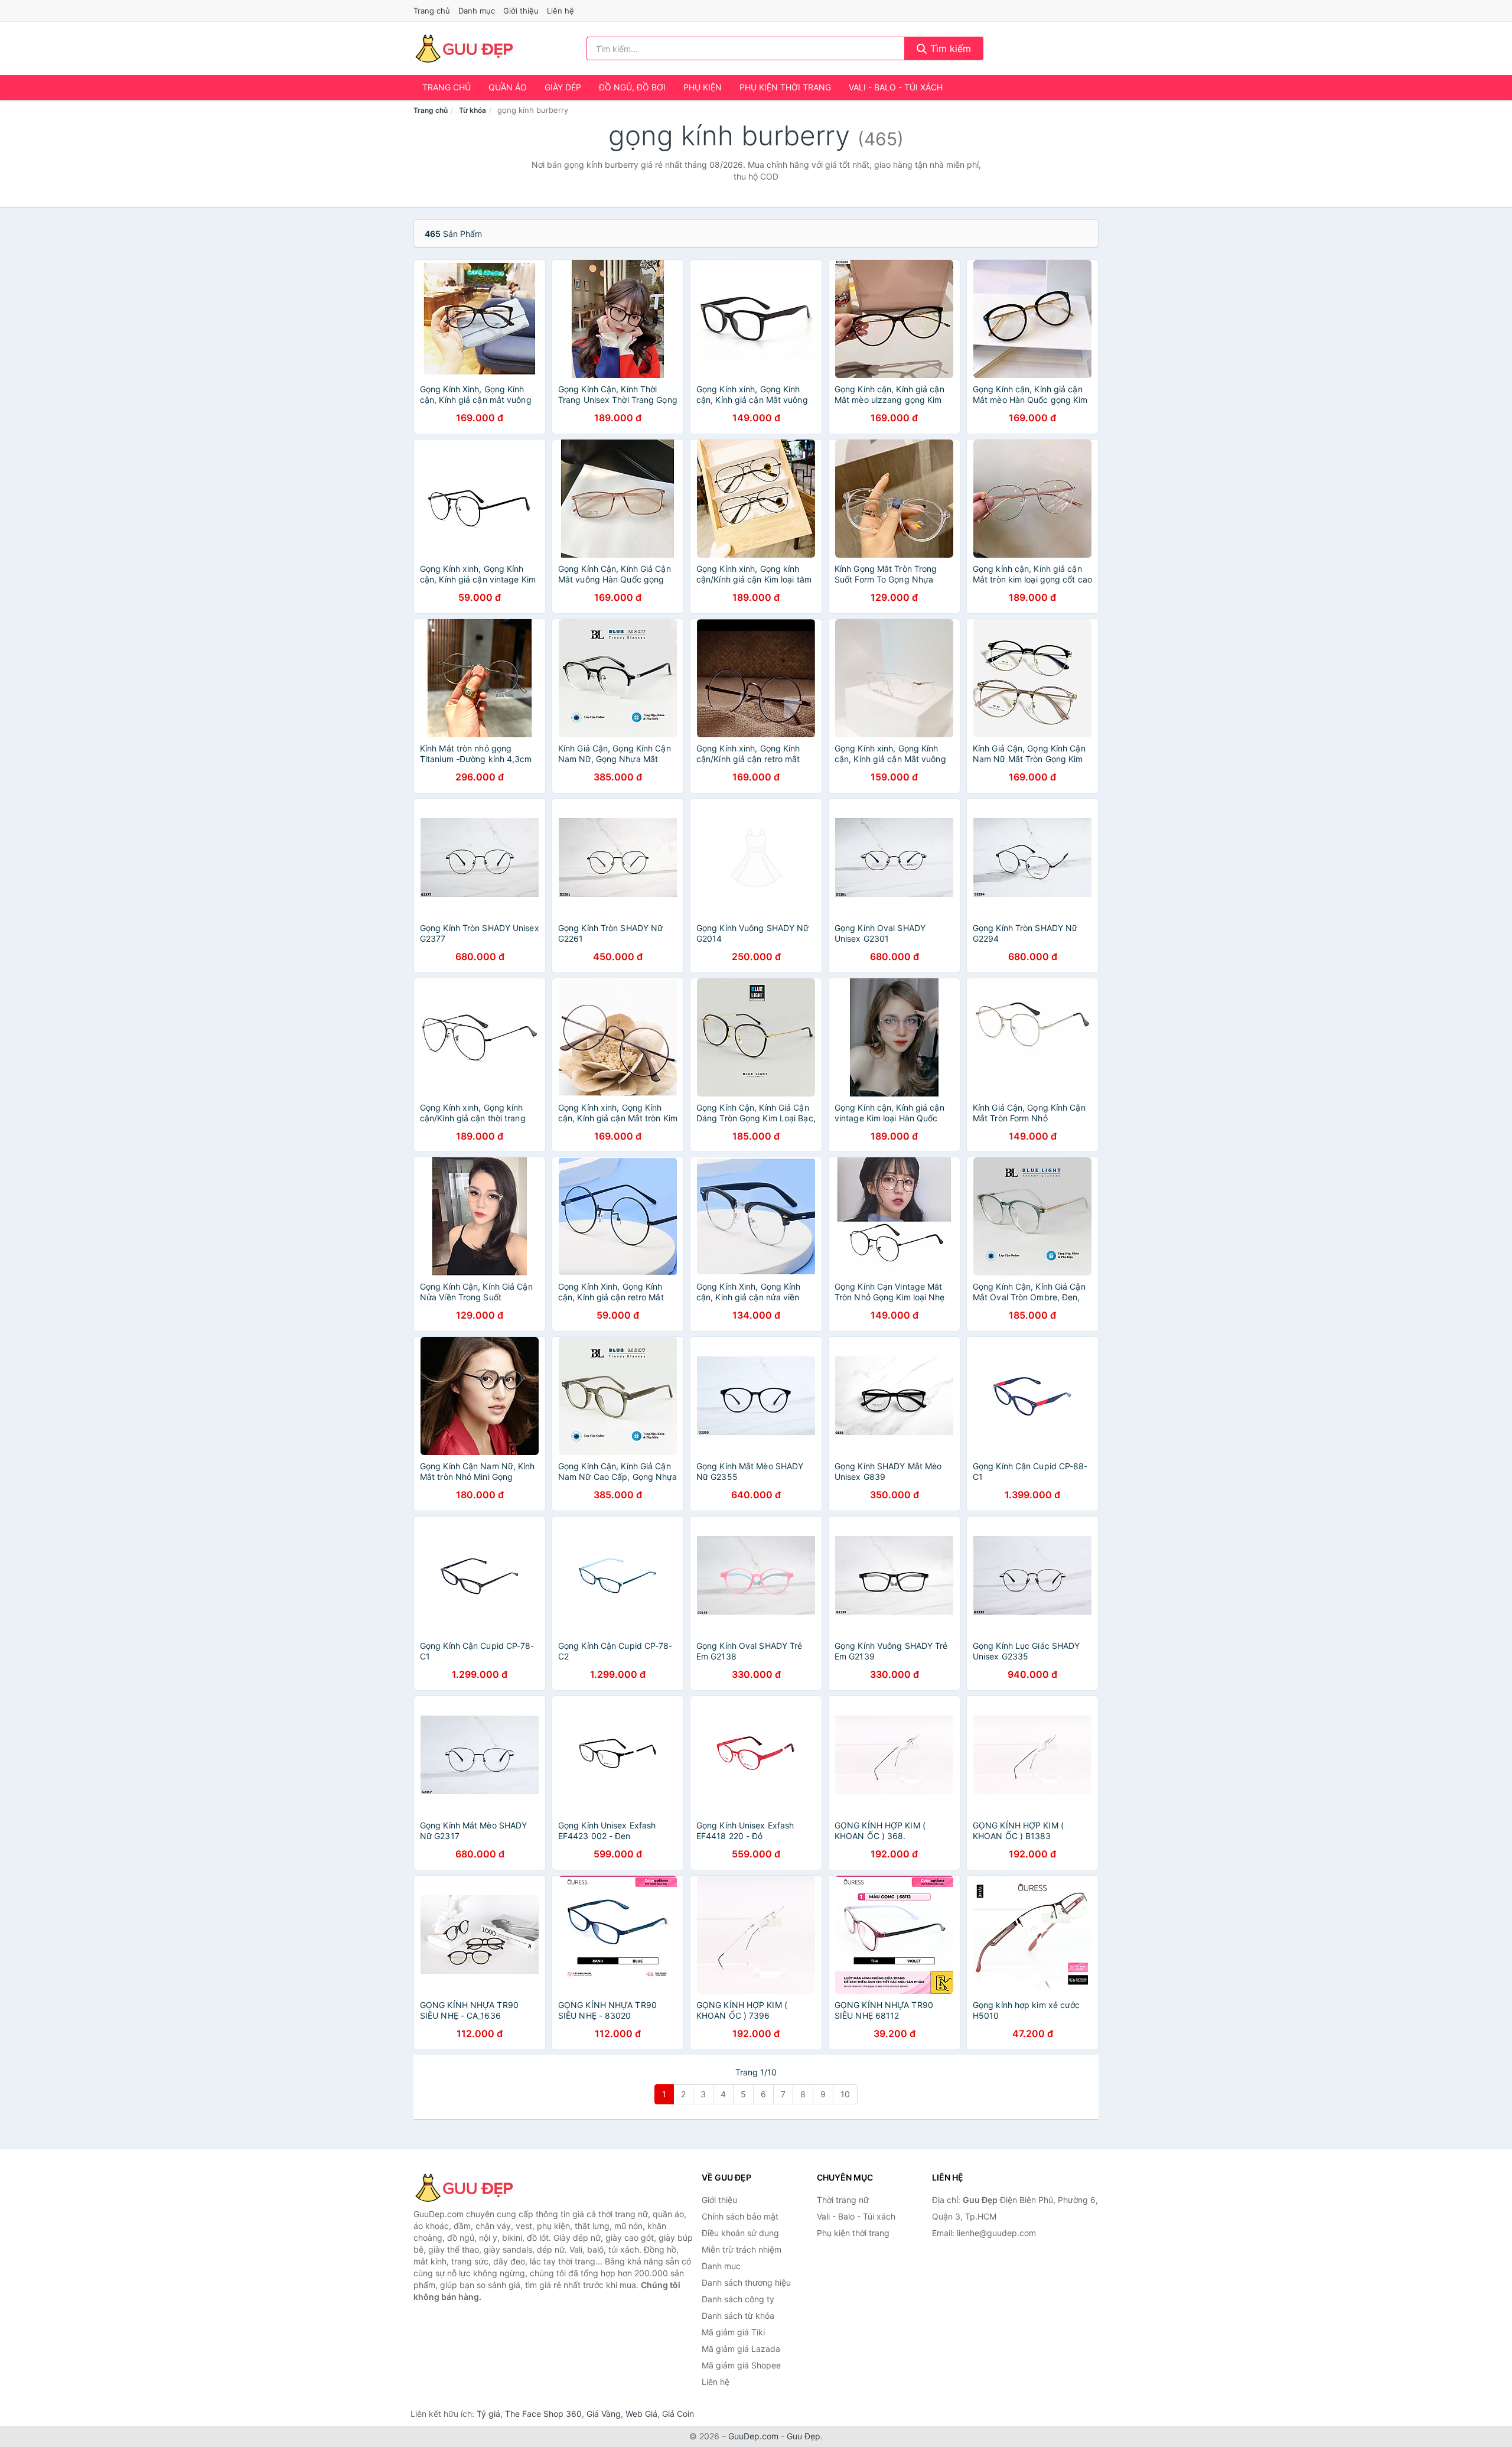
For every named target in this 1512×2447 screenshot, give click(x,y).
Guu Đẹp (804, 2436)
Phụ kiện (703, 87)
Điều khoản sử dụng (740, 2233)
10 (845, 2094)
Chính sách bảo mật (740, 2216)
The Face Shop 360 (543, 2414)
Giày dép (563, 87)
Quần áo (508, 87)
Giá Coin (678, 2414)
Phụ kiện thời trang (785, 87)
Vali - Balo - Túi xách (896, 87)
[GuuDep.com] (464, 48)
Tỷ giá (488, 2414)
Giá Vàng (604, 2414)
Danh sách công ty (738, 2299)
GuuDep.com (753, 2436)
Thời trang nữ (843, 2200)
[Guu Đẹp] (472, 2188)
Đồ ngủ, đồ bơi (632, 87)
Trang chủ (432, 11)
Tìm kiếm (949, 48)
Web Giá (641, 2414)
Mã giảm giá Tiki (733, 2332)
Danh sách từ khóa (738, 2316)
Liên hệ (561, 11)
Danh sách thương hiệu (746, 2282)
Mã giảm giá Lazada (741, 2349)
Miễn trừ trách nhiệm (742, 2249)
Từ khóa (472, 110)
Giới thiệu (521, 11)
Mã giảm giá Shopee (741, 2365)
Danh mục (477, 11)
